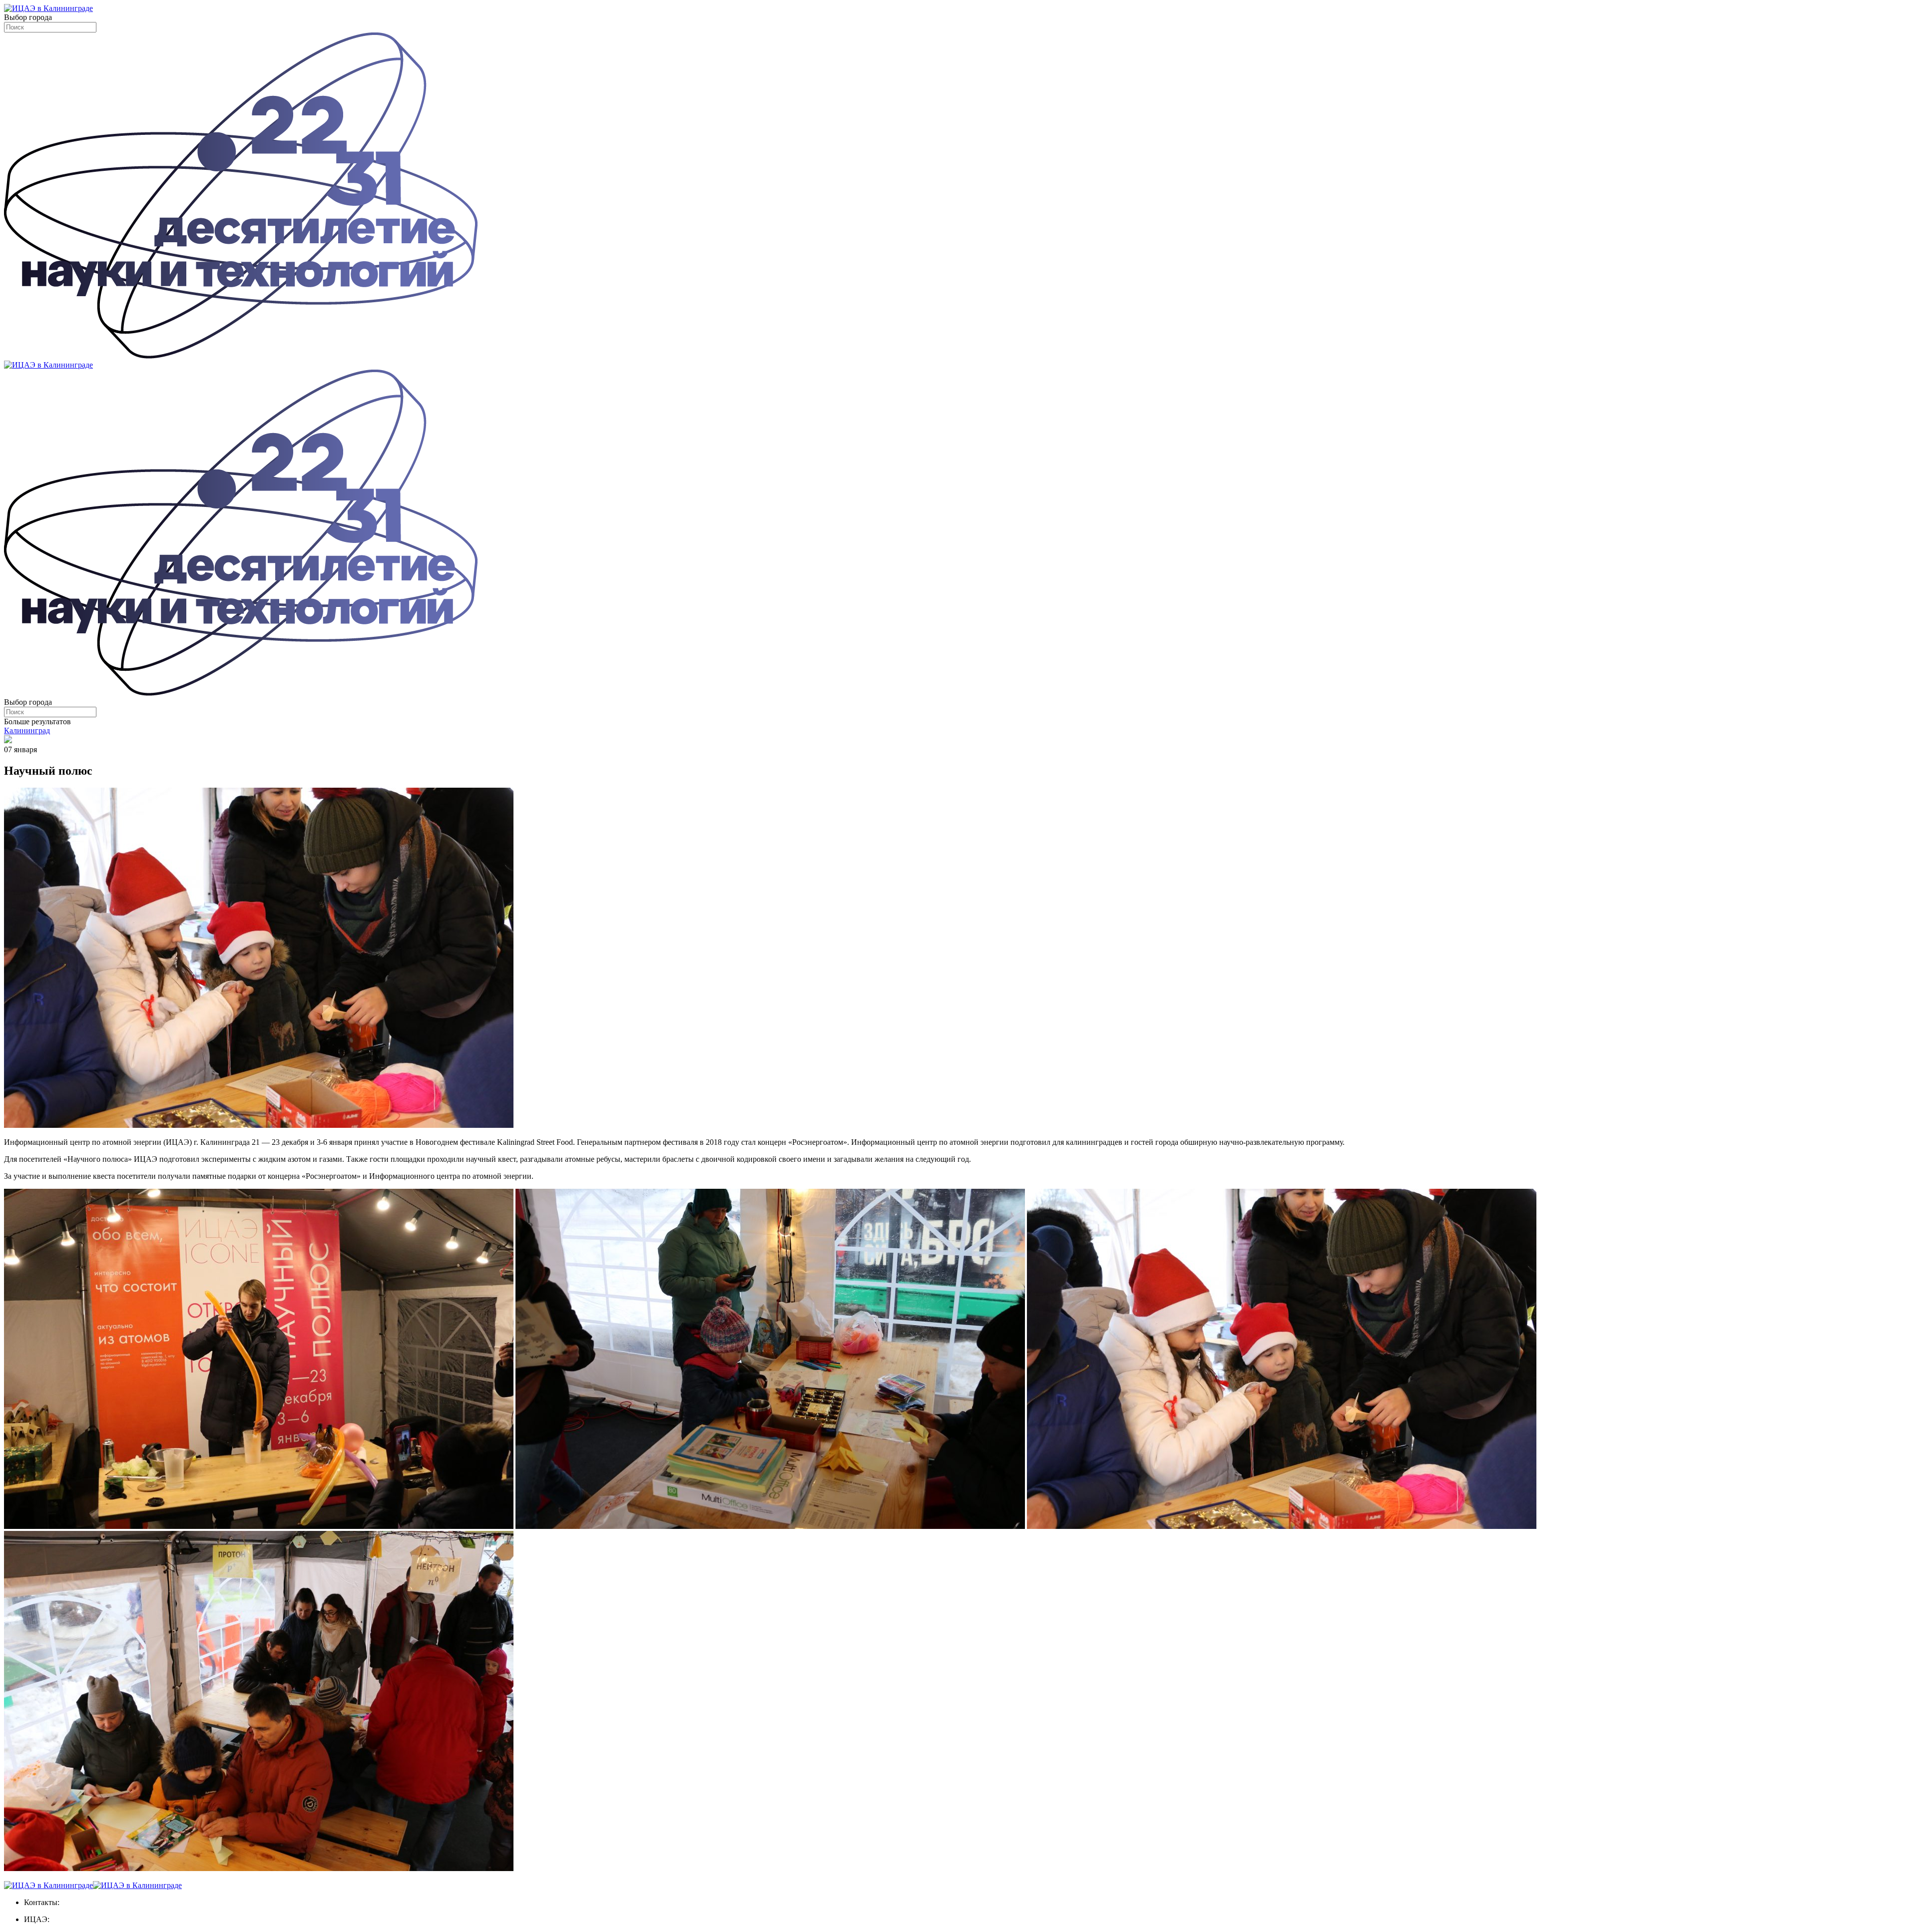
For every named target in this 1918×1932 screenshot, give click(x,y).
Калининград (27, 730)
